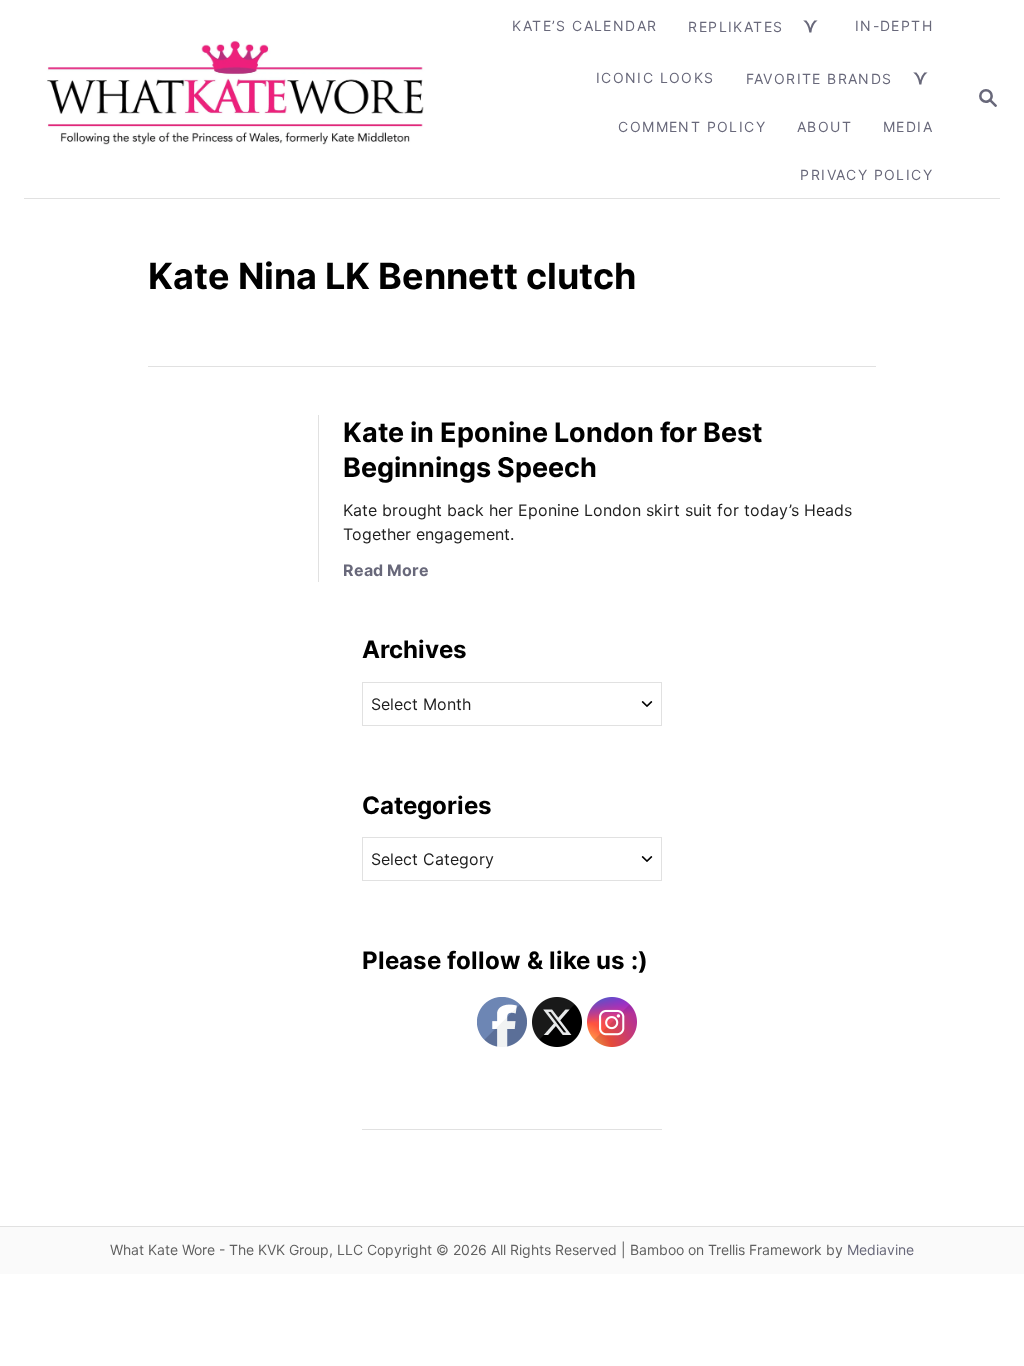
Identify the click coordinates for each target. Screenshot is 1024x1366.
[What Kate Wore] (236, 99)
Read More (386, 570)
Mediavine (880, 1249)
